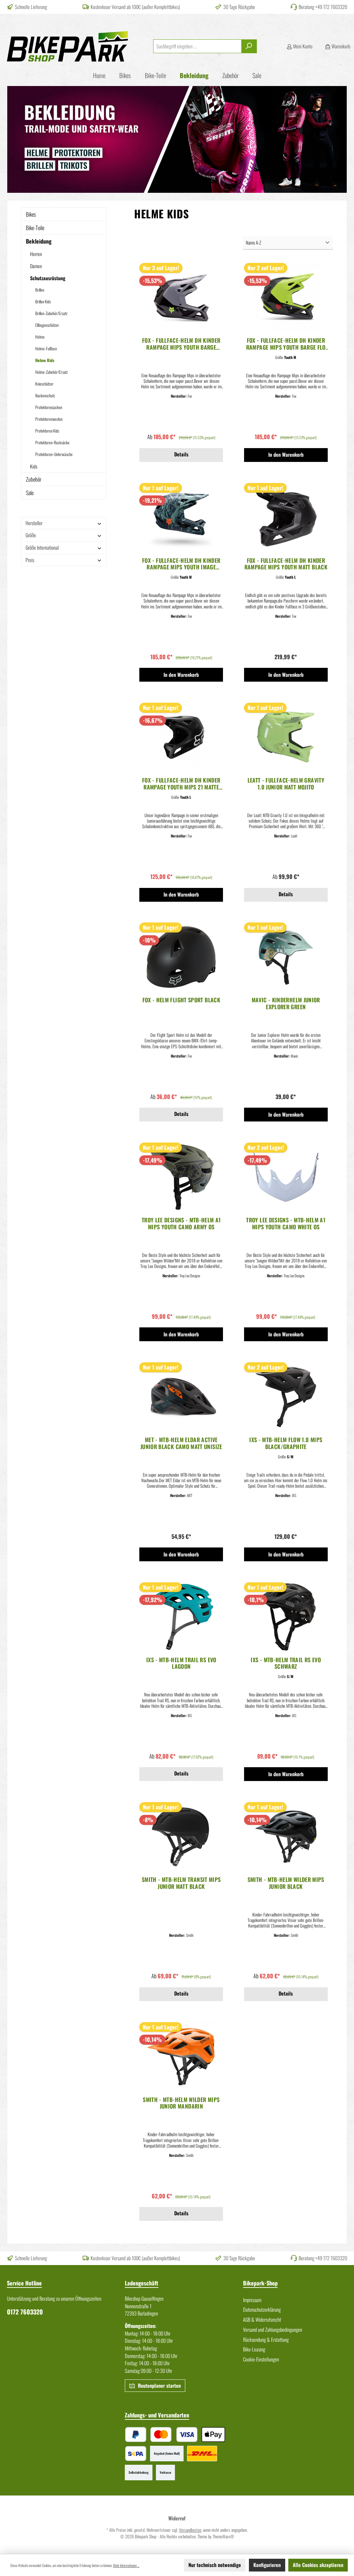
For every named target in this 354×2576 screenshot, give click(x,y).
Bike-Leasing (254, 2349)
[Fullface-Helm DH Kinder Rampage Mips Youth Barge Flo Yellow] (286, 297)
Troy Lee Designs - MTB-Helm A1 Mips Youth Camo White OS (286, 1224)
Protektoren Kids (47, 431)
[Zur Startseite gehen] (67, 46)
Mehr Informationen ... (126, 2565)
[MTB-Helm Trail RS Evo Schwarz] (286, 1617)
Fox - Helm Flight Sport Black (181, 1000)
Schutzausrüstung (48, 278)
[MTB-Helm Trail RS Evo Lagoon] (181, 1617)
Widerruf (177, 2518)
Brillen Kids (43, 301)
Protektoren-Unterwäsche (54, 454)
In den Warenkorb (286, 454)
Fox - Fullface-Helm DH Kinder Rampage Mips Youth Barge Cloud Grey (181, 344)
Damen (36, 266)
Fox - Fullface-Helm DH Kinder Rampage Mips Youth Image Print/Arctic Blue (181, 564)
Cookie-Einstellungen (261, 2359)
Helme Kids (45, 360)
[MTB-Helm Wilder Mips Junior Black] (286, 1837)
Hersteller (34, 523)
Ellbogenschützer (47, 325)
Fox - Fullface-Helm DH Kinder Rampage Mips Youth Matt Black (286, 564)
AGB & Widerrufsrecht (262, 2319)
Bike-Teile (35, 228)
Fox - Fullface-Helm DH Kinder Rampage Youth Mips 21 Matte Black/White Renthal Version (181, 784)
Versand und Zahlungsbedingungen (273, 2329)
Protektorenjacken (49, 407)
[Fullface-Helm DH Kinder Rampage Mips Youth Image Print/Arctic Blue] (181, 518)
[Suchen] (249, 46)
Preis (30, 560)
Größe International (42, 547)
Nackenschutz (45, 395)
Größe (31, 535)
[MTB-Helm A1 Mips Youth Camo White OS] (286, 1177)
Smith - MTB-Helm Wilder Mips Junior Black (286, 1883)
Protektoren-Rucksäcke (52, 442)
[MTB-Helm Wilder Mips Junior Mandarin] (181, 2057)
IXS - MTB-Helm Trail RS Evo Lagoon (181, 1664)
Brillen (40, 290)
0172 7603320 (25, 2312)
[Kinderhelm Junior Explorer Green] (286, 957)
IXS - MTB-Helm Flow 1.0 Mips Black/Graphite (286, 1443)
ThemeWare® (223, 2536)
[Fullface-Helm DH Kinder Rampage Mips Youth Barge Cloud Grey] (181, 297)
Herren (36, 254)
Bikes (31, 214)
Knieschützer (44, 384)
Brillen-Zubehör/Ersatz (51, 313)
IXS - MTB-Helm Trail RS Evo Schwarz (286, 1664)
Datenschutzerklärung (262, 2309)
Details (181, 454)
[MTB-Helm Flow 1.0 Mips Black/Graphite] (286, 1397)
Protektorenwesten (49, 419)
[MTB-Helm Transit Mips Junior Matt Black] (181, 1837)
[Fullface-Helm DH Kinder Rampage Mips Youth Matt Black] (286, 518)
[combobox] (197, 46)
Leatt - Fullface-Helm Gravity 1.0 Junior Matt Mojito (286, 784)
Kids (34, 466)
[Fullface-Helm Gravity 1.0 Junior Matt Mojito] (286, 737)
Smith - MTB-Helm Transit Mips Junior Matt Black (181, 1883)
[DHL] (202, 2454)
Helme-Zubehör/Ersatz (52, 372)
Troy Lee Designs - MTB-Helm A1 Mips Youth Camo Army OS (181, 1224)
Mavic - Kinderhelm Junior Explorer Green (286, 1004)
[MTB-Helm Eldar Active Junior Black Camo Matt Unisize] (181, 1397)
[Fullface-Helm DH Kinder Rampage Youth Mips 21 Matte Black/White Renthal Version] (181, 737)
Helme (40, 337)
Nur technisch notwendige (215, 2565)
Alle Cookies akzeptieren (318, 2565)
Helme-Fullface (46, 348)
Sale (30, 493)
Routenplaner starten (159, 2385)
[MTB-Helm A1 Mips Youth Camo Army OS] (181, 1177)
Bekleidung (39, 241)
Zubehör (34, 479)
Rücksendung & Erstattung (266, 2340)
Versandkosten (190, 2530)
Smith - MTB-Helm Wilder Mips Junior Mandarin (181, 2103)
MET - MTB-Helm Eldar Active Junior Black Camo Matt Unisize (181, 1443)
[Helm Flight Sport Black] (181, 957)
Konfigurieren (267, 2565)
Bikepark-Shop (260, 2283)
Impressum (252, 2300)
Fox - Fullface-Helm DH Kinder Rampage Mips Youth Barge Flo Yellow (286, 344)
